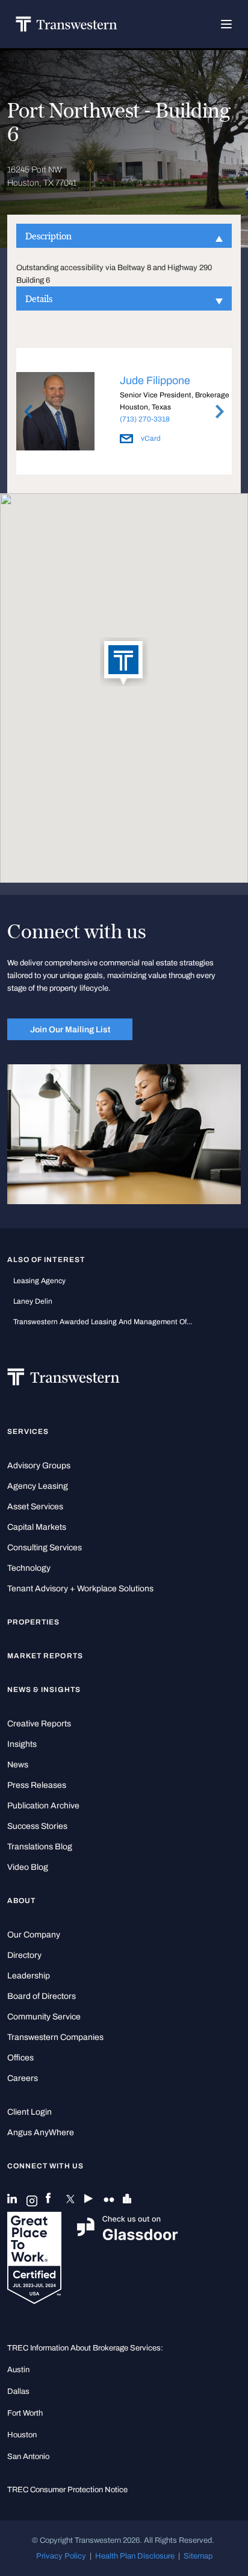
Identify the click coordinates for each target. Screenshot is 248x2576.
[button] (124, 663)
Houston (22, 2435)
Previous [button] (28, 412)
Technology (29, 1568)
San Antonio (28, 2456)
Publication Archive (43, 1806)
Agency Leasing (38, 1486)
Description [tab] (48, 236)
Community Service (44, 2017)
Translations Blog (40, 1847)
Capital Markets (37, 1527)
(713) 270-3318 (145, 419)
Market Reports (45, 1656)
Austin (18, 2369)
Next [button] (220, 412)
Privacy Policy (61, 2556)
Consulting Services (45, 1548)
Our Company (34, 1935)
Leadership (29, 1976)
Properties (34, 1622)
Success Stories (37, 1826)
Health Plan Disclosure (135, 2556)
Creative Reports (39, 1724)
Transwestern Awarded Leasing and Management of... (103, 1322)
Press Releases (37, 1785)
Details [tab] (39, 298)
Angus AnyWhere (41, 2132)
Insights (22, 1744)
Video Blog (28, 1867)
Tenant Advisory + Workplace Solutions (80, 1589)
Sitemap (198, 2556)
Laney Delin (33, 1301)
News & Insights (44, 1690)
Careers (23, 2078)
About (21, 1901)
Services (28, 1432)
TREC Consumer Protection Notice (67, 2489)
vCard (150, 438)
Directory (24, 1955)
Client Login (29, 2112)
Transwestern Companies (55, 2037)
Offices (20, 2058)
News (18, 1765)
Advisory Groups (39, 1466)
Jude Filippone (155, 380)
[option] (124, 413)
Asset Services (35, 1507)
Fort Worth (25, 2413)
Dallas (18, 2391)
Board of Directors (42, 1996)
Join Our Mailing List (70, 1029)
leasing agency (39, 1281)
